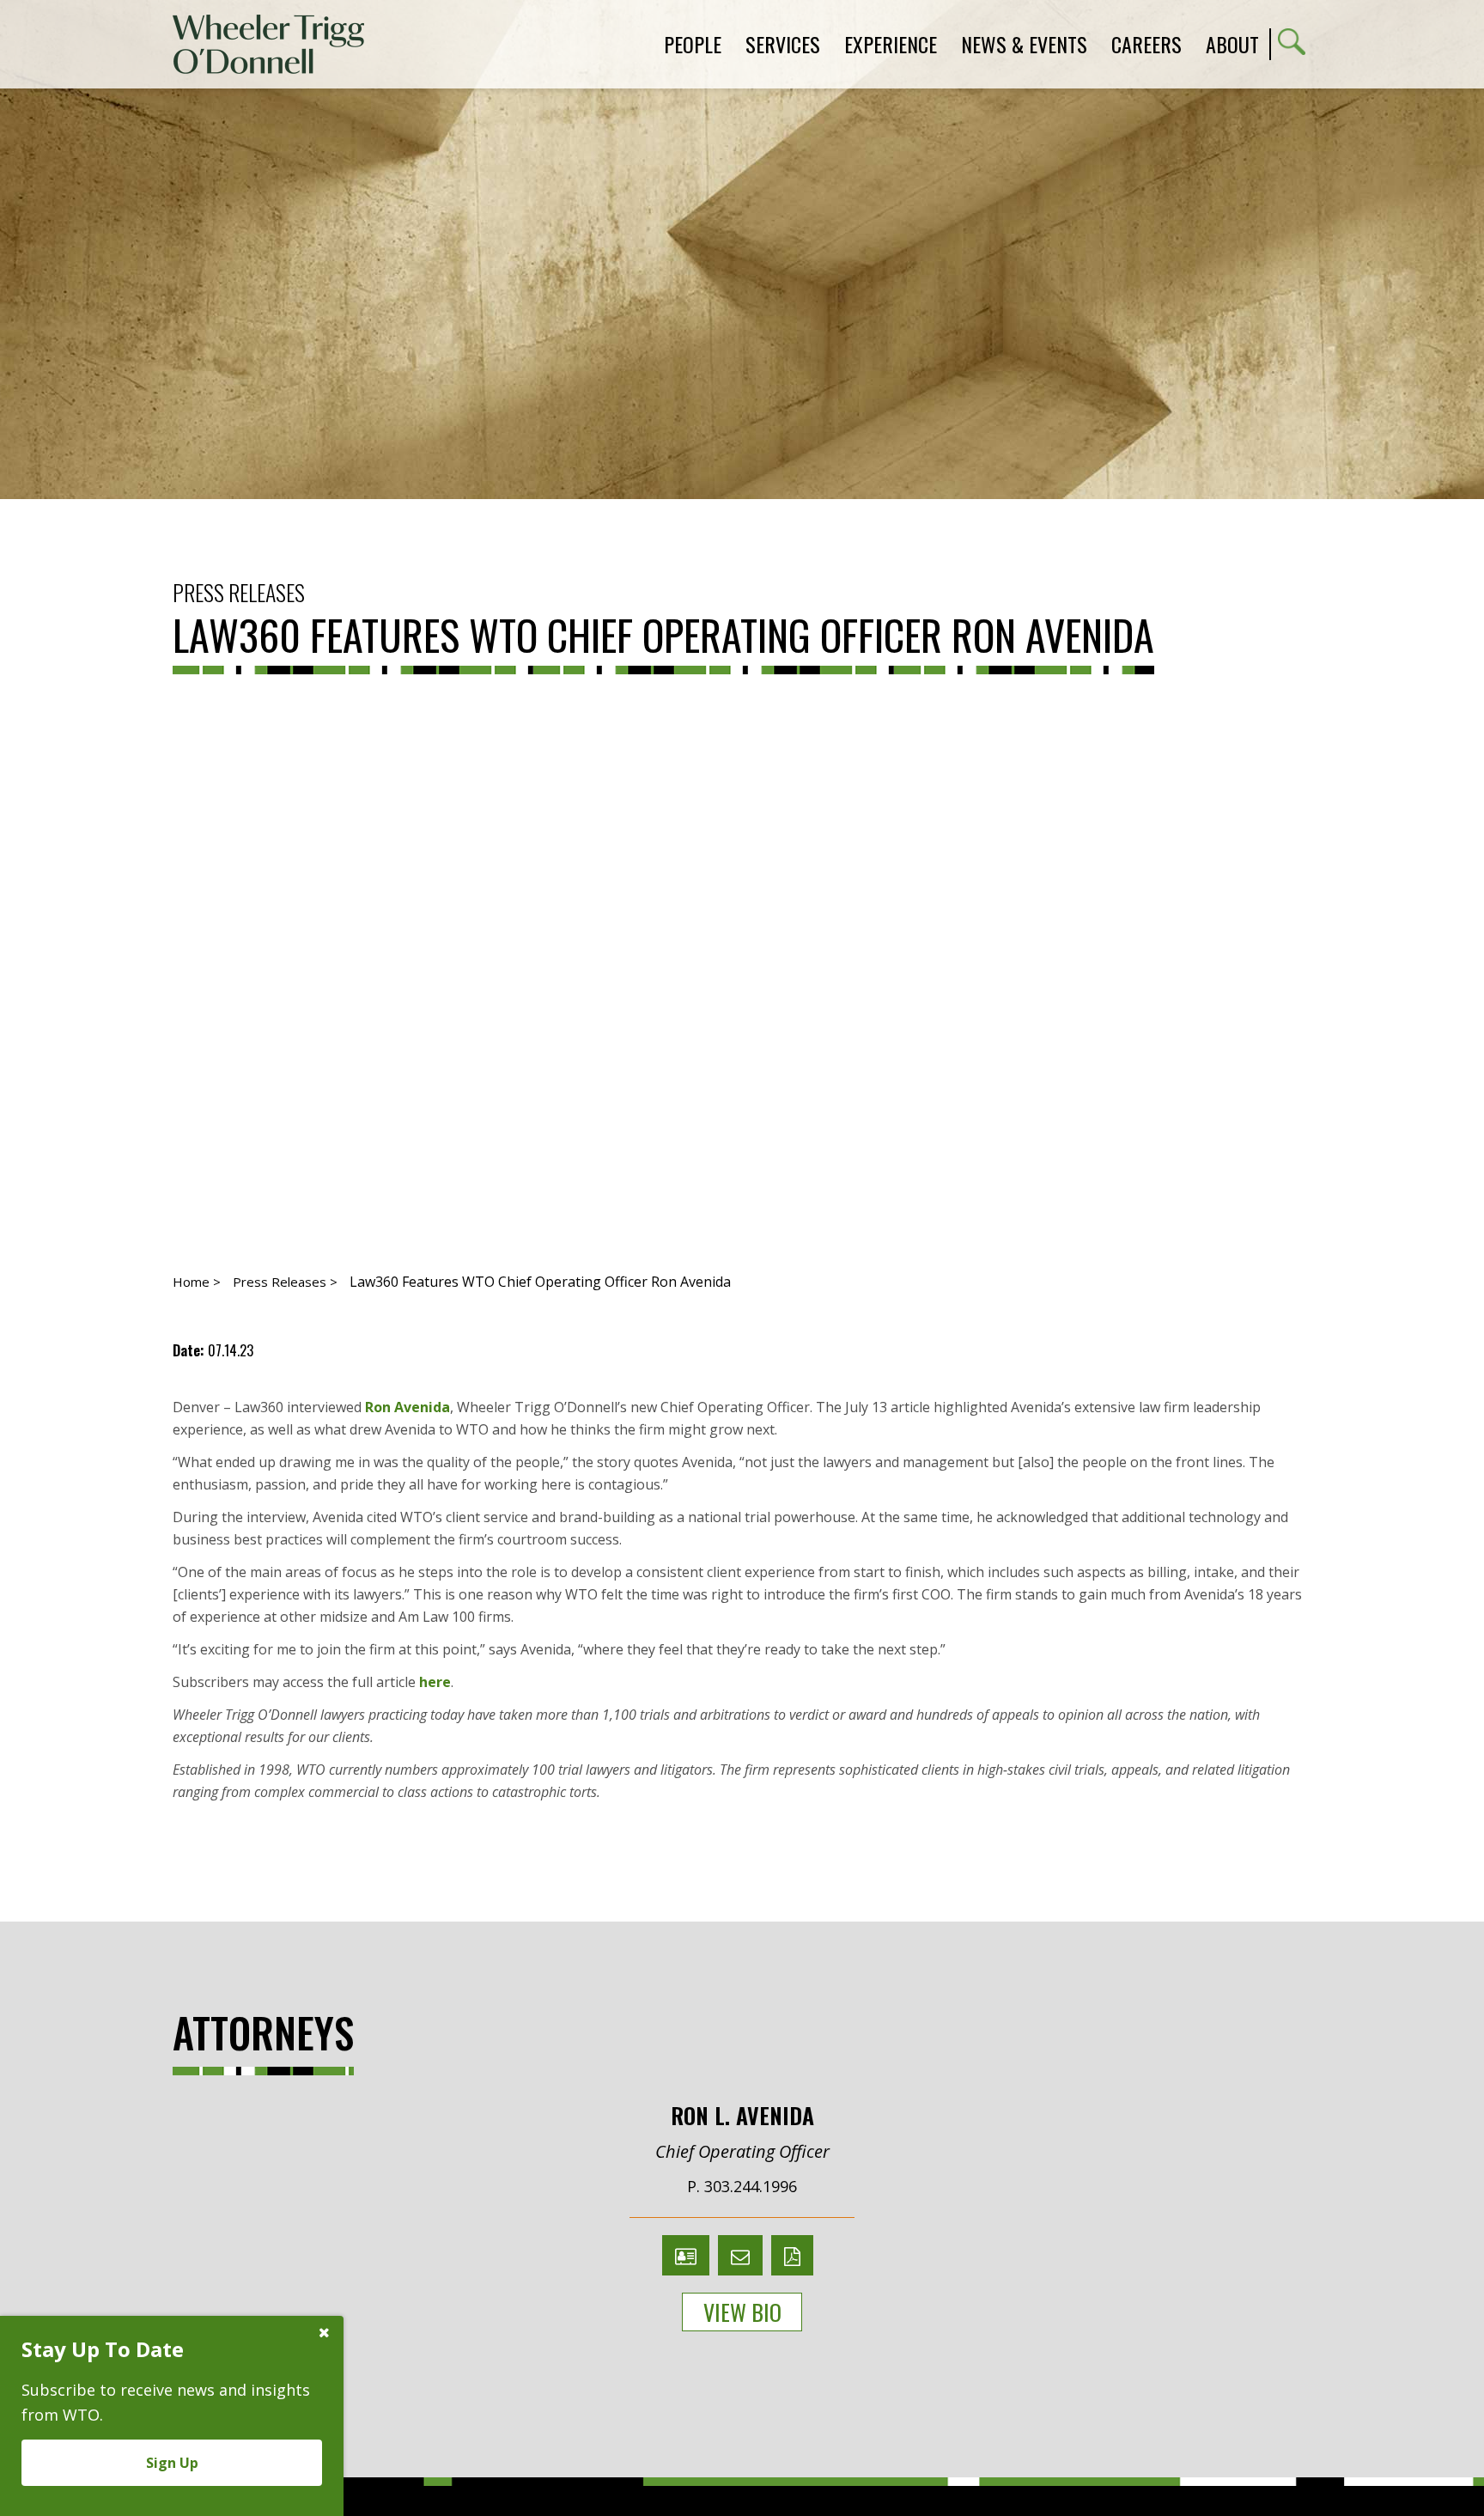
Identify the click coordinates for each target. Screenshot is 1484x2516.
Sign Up (172, 2463)
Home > (197, 1282)
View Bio (742, 2312)
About (1232, 44)
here (435, 1682)
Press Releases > (285, 1282)
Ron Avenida (407, 1407)
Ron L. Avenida (742, 2115)
